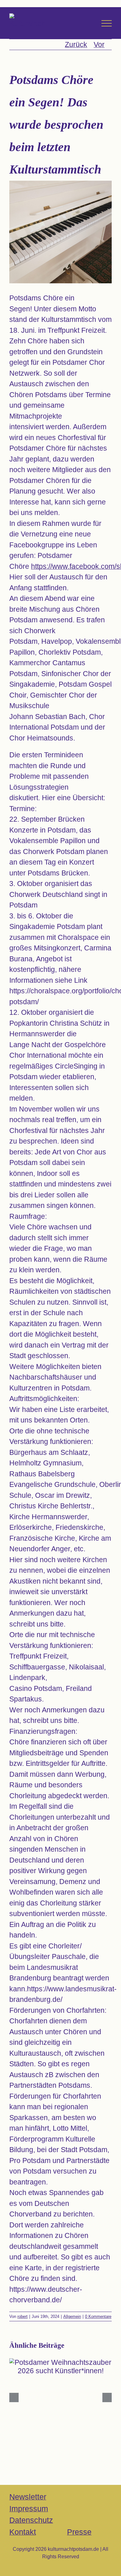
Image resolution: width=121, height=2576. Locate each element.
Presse (79, 2532)
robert (22, 2316)
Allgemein (72, 2316)
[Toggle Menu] (107, 23)
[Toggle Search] (89, 23)
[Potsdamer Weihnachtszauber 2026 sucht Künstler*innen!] (60, 2367)
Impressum (29, 2509)
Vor (99, 44)
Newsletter (28, 2497)
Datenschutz (31, 2520)
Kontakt (23, 2532)
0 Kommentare (98, 2316)
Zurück (76, 44)
